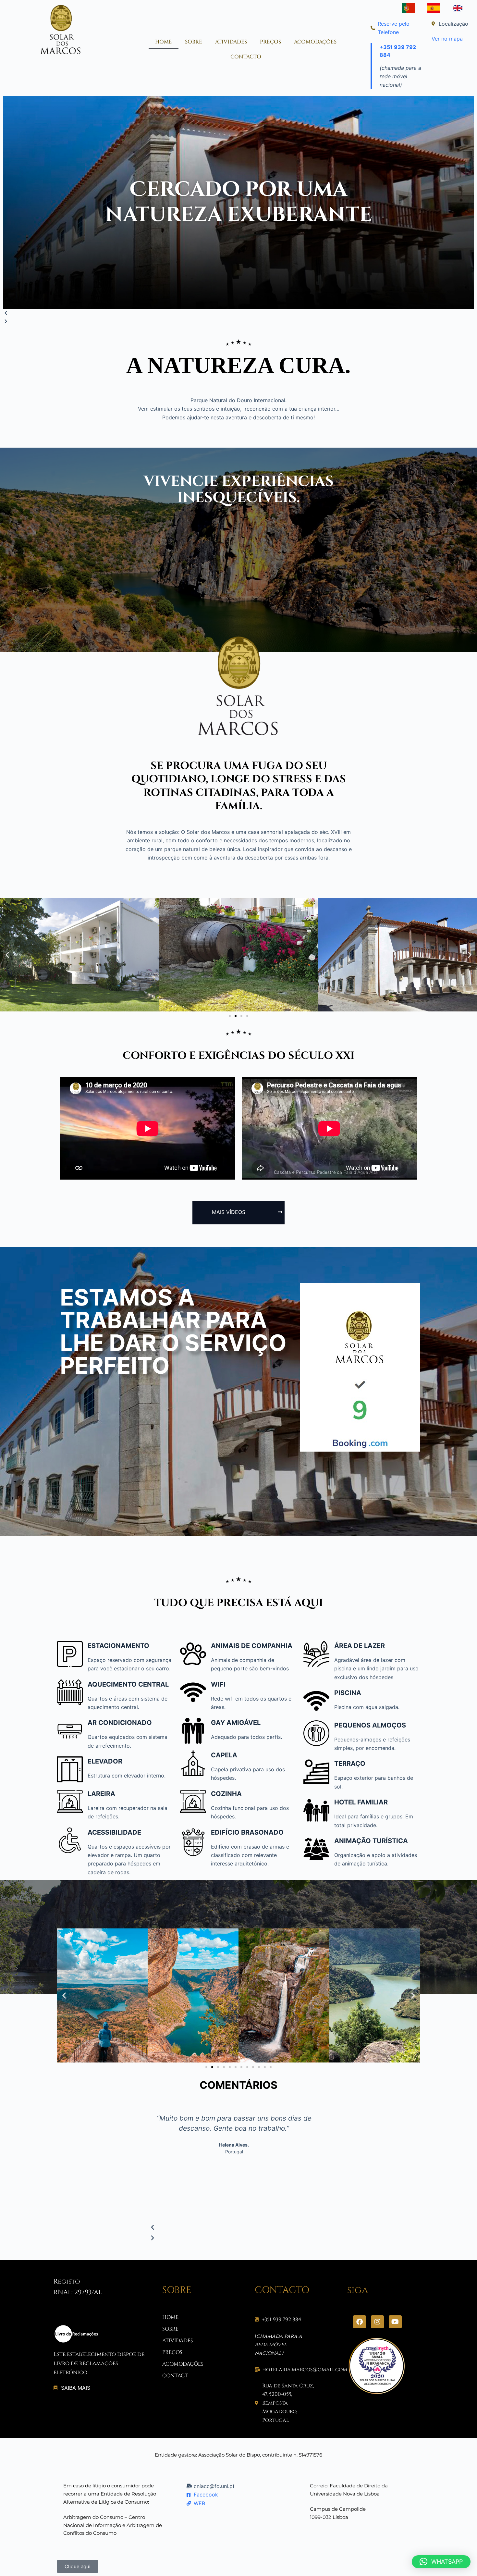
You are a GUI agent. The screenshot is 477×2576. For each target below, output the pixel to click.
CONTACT (175, 2376)
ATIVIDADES (231, 42)
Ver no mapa (447, 39)
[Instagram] (377, 2322)
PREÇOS (270, 42)
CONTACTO (246, 57)
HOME (164, 42)
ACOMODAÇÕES (315, 42)
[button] (238, 313)
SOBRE (194, 42)
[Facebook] (360, 2322)
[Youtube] (395, 2322)
